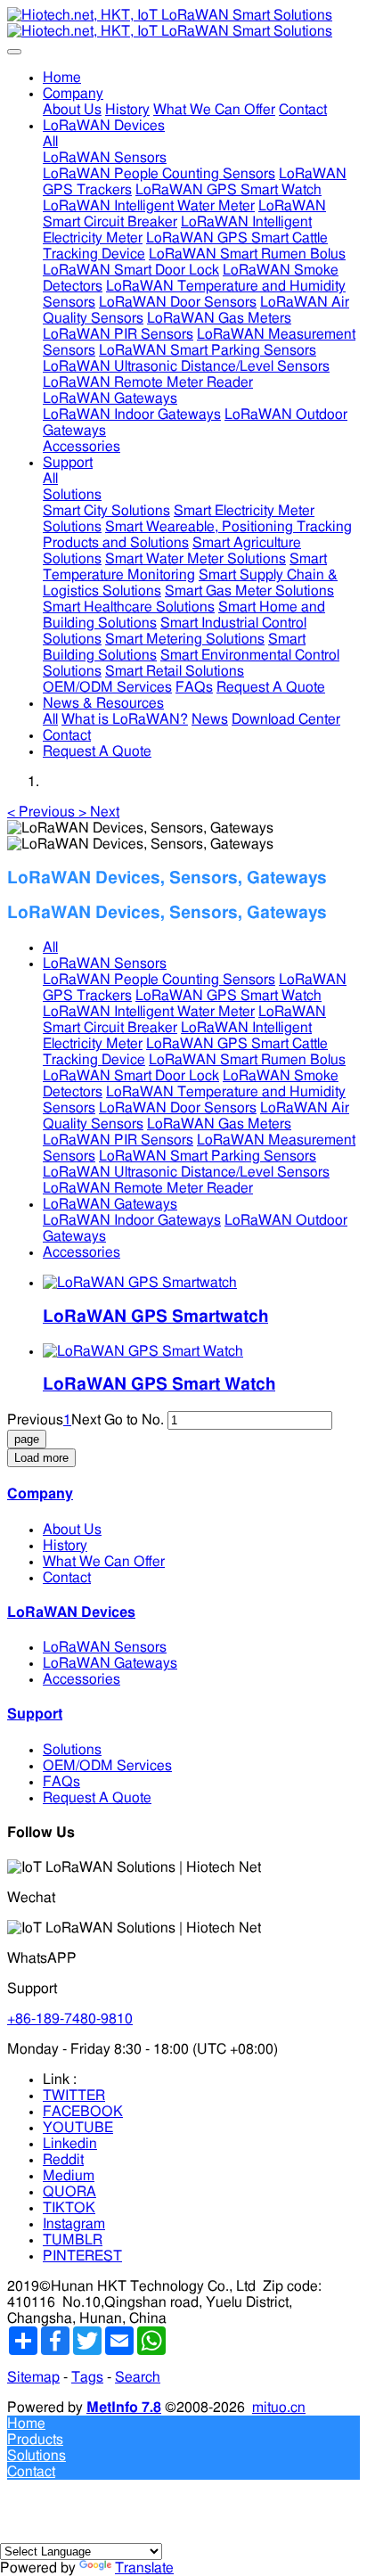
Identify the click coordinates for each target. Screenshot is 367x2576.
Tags (87, 2377)
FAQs (61, 1782)
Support (35, 1714)
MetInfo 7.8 (124, 2408)
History (65, 1546)
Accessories (82, 1252)
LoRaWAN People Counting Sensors (159, 980)
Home (62, 78)
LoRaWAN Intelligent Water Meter (149, 1012)
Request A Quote (97, 1798)
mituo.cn (279, 2408)
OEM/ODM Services (107, 1766)
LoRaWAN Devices (71, 1612)
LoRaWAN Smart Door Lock (131, 1076)
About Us (72, 1530)
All (50, 142)
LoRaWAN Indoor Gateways (132, 1220)
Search (138, 2377)
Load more (41, 1458)
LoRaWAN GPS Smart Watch (228, 996)
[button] (43, 812)
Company (40, 1494)
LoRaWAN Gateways (110, 1204)
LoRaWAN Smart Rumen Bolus (247, 1060)
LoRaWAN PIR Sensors (118, 1140)
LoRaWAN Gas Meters (219, 1124)
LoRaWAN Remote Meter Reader (148, 1188)
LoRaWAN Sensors (105, 964)
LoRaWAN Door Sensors (178, 1108)
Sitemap (33, 2377)
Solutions (72, 1750)
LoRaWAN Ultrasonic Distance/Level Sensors (186, 1172)
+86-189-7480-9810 (70, 2019)
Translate (144, 2568)
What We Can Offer (104, 1562)
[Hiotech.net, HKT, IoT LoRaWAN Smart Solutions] (183, 23)
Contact (67, 1578)
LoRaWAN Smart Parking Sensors (208, 1156)
